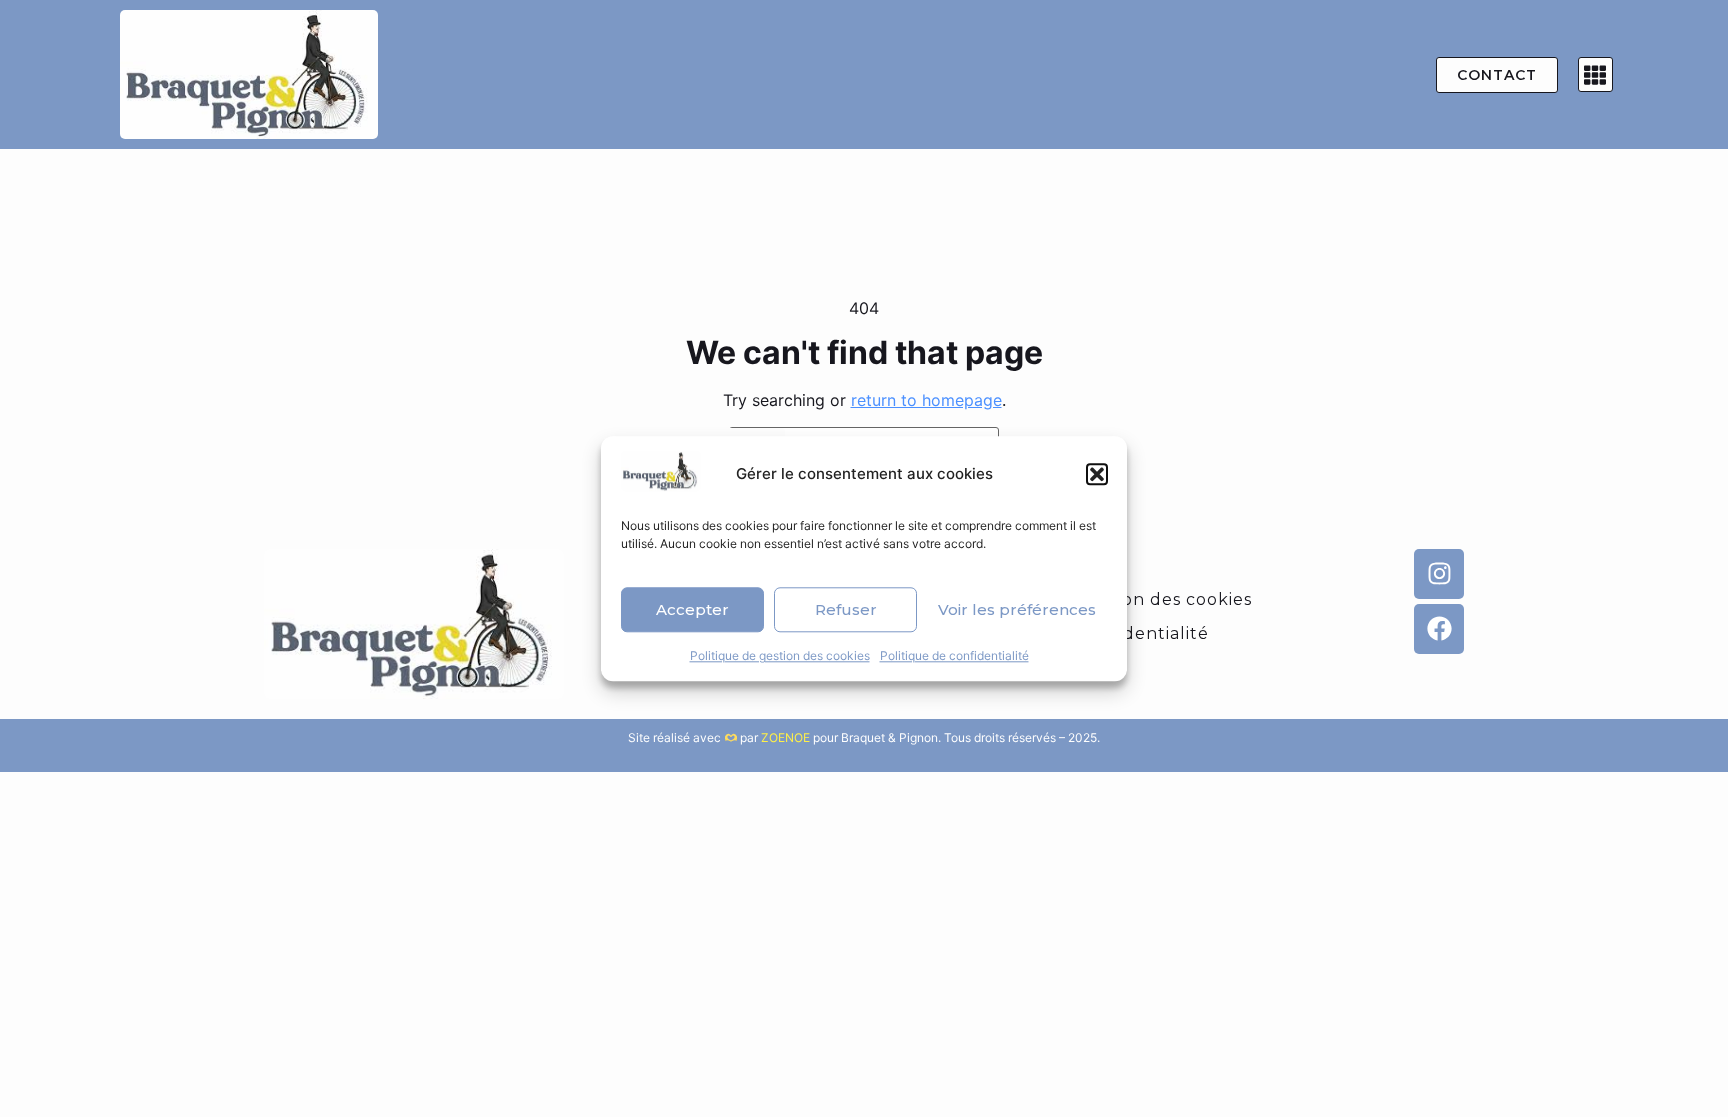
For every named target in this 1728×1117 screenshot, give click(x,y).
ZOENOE (785, 737)
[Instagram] (1439, 574)
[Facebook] (1439, 629)
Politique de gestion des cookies (780, 655)
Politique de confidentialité (954, 655)
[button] (1097, 474)
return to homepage (926, 400)
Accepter (692, 609)
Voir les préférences (1017, 609)
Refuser (846, 609)
